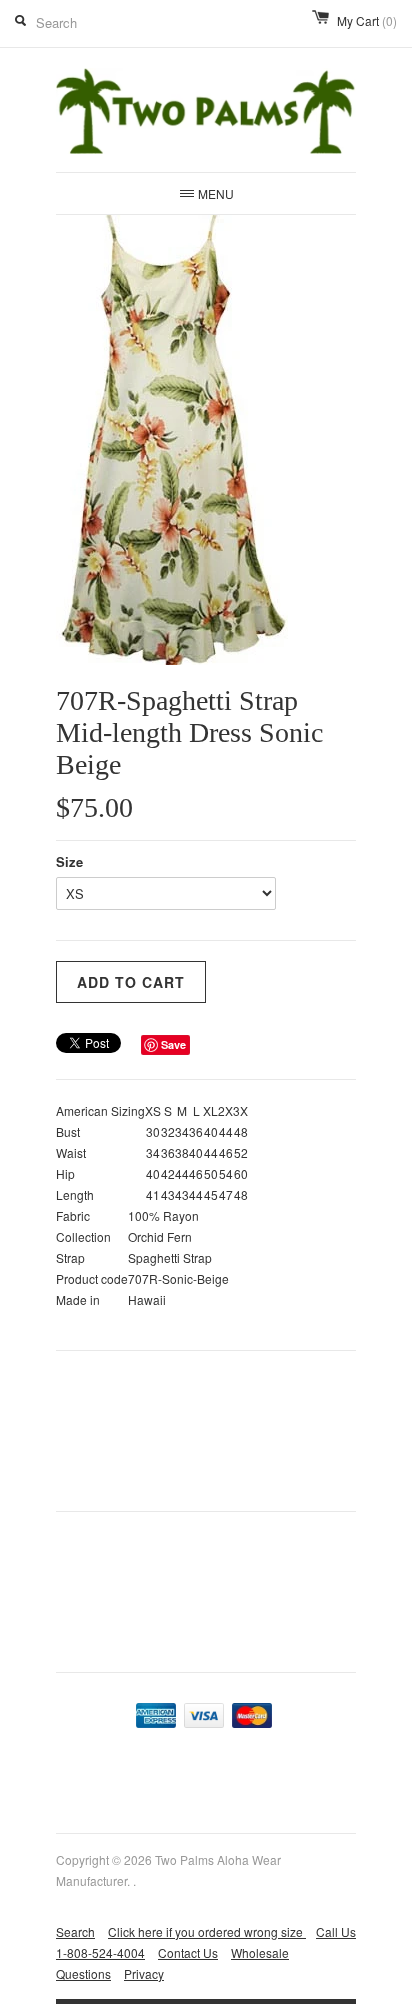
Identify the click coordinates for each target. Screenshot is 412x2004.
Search (75, 1931)
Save (173, 1044)
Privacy (144, 1973)
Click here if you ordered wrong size (207, 1931)
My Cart (367, 20)
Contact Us (188, 1952)
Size (69, 861)
